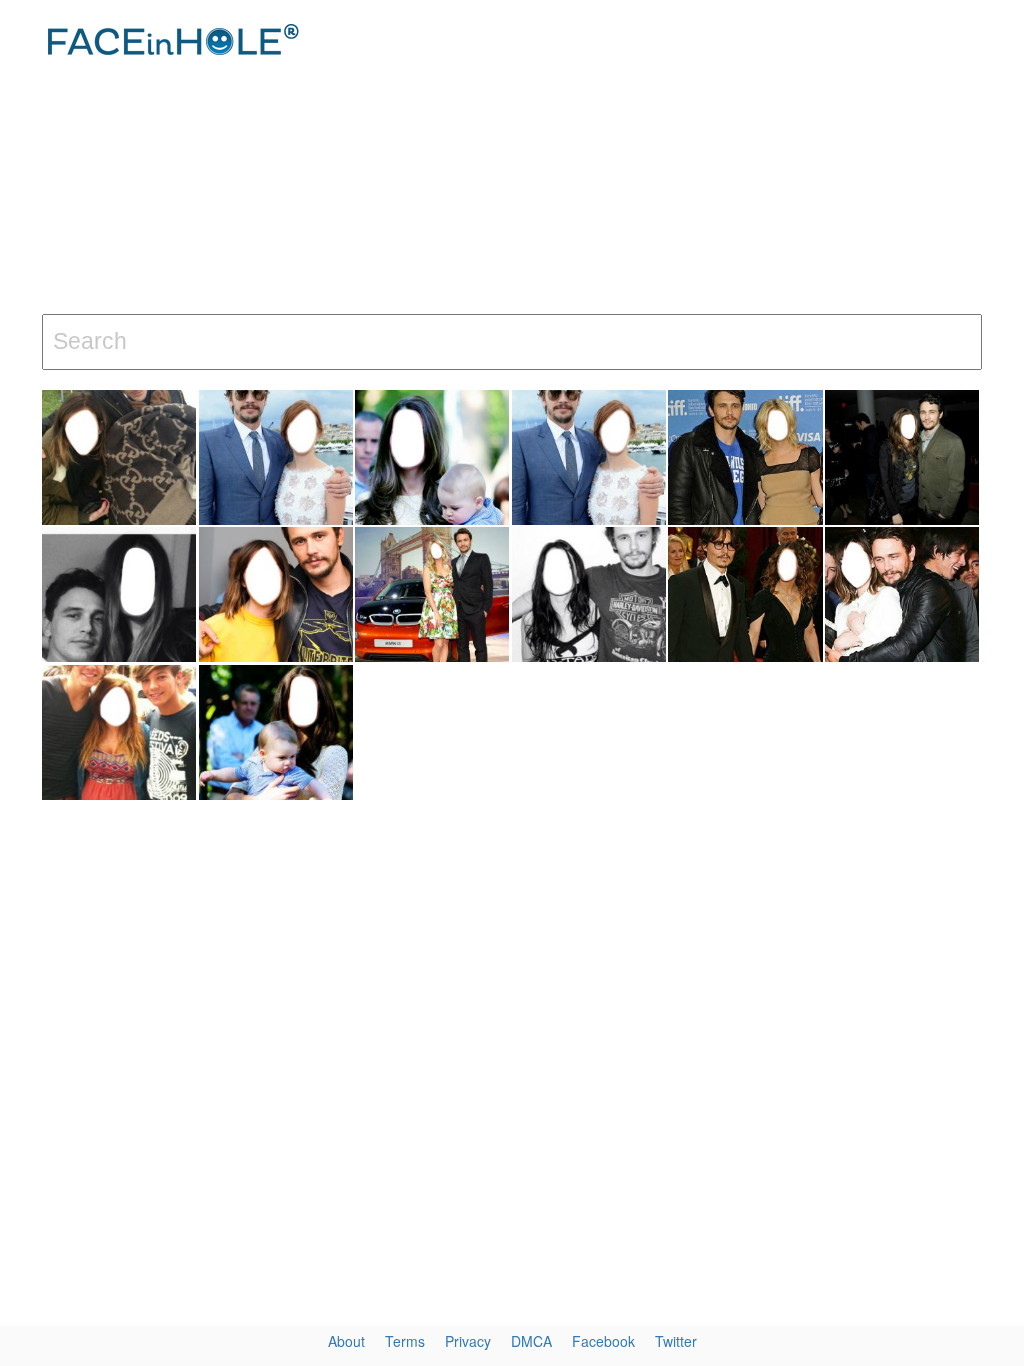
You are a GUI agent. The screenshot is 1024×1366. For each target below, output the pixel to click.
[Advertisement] (689, 160)
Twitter (676, 1341)
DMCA (531, 1341)
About (346, 1341)
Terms (405, 1341)
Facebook (603, 1341)
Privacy (468, 1341)
